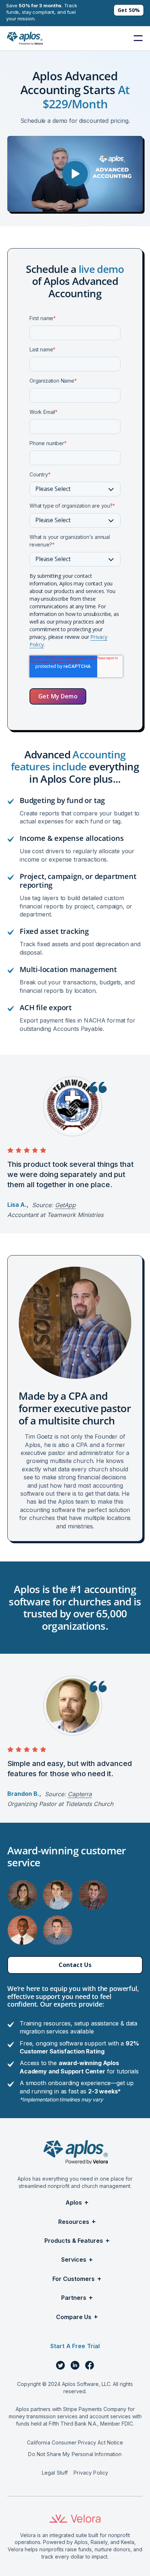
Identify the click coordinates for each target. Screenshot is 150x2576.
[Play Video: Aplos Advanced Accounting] (75, 174)
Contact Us (75, 1965)
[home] (24, 38)
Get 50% (129, 10)
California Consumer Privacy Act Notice (75, 2442)
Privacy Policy (91, 2473)
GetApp (65, 1205)
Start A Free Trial (75, 2346)
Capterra (80, 1794)
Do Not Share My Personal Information (75, 2454)
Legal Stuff (55, 2473)
